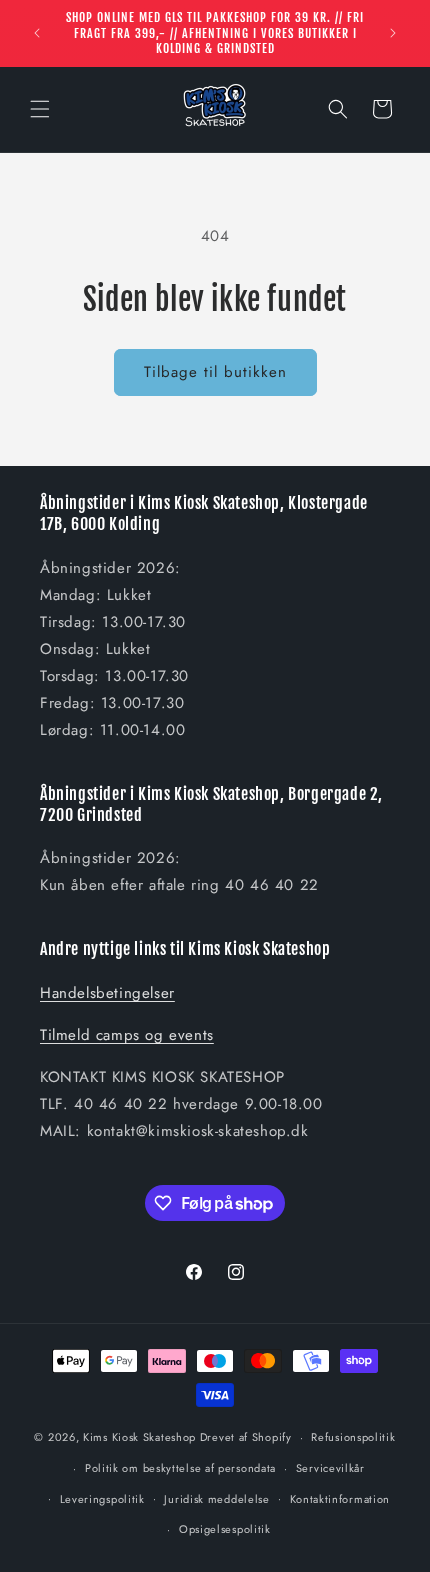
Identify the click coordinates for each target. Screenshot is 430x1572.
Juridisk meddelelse (216, 1499)
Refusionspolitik (353, 1437)
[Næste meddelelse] (393, 33)
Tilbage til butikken (215, 372)
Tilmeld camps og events (127, 1035)
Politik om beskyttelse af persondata (180, 1468)
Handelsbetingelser (107, 993)
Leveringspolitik (102, 1499)
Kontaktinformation (340, 1499)
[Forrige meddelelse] (37, 33)
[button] (40, 109)
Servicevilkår (330, 1468)
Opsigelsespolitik (225, 1529)
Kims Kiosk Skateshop (139, 1437)
